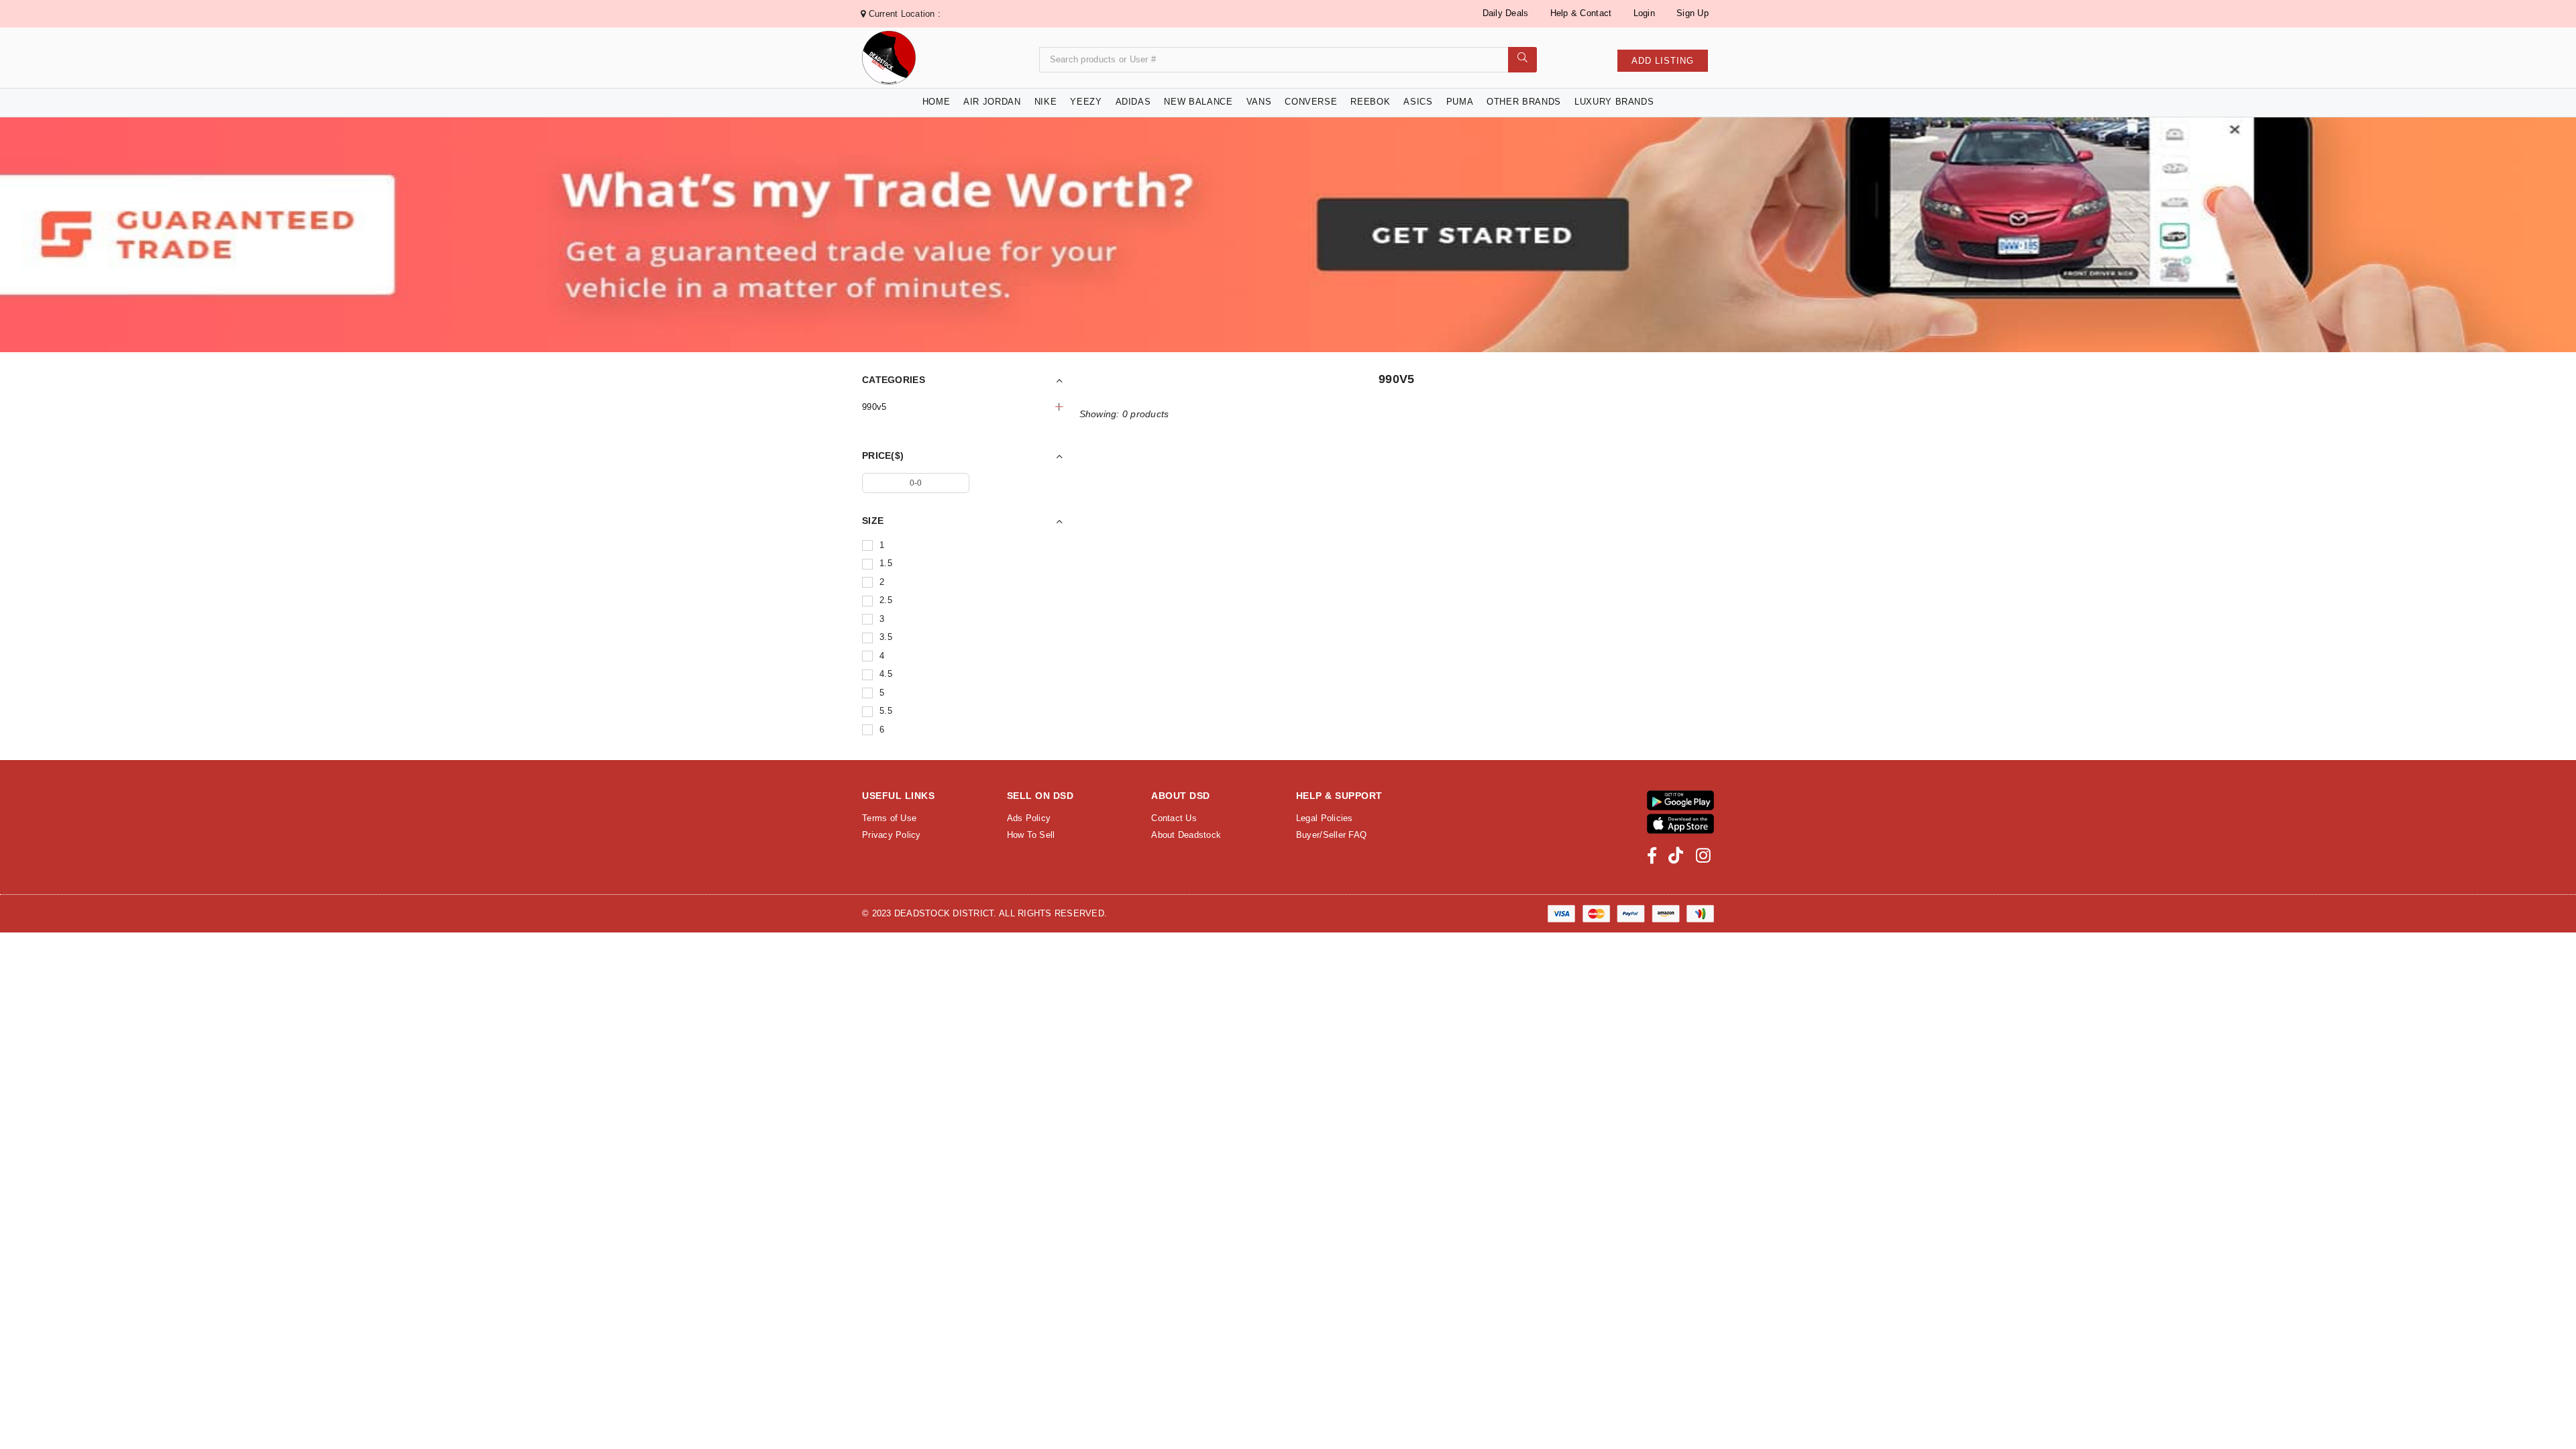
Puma (1460, 102)
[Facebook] (1652, 856)
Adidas (1133, 102)
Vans (1259, 102)
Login (1644, 13)
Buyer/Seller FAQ (1331, 835)
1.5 (886, 563)
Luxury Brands (1614, 102)
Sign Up (1693, 13)
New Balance (1198, 102)
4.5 (886, 674)
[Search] (1522, 60)
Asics (1418, 102)
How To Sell (1031, 835)
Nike (1046, 102)
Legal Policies (1325, 818)
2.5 (886, 600)
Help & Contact (1581, 13)
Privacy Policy (892, 835)
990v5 (874, 407)
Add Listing (1663, 61)
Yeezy (1086, 102)
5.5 (886, 711)
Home (936, 102)
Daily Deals (1506, 13)
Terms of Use (889, 818)
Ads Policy (1029, 818)
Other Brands (1524, 102)
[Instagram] (1703, 856)
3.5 (886, 637)
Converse (1311, 102)
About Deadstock (1186, 835)
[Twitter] (1676, 856)
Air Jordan (992, 102)
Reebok (1370, 102)
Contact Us (1174, 818)
